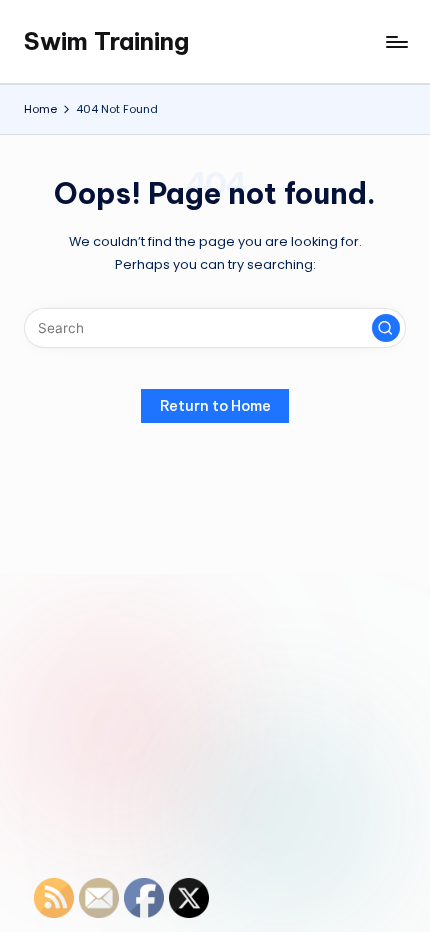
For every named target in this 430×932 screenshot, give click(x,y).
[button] (386, 328)
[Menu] (396, 41)
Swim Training (106, 41)
